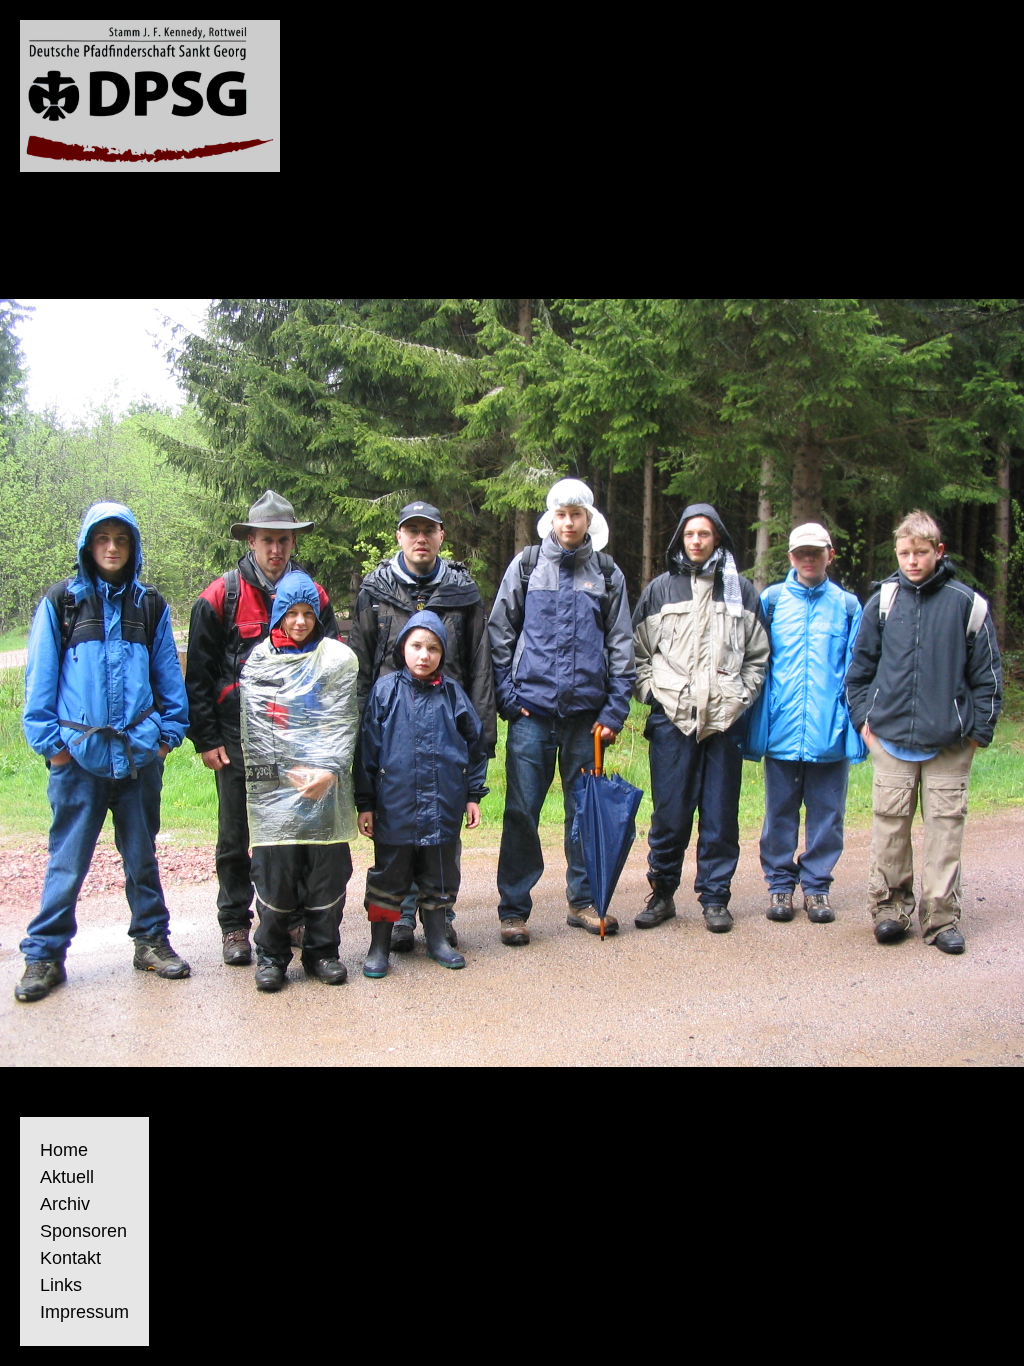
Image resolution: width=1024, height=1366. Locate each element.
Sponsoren (83, 1231)
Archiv (65, 1204)
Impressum (84, 1312)
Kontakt (70, 1258)
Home (64, 1150)
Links (61, 1285)
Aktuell (67, 1177)
